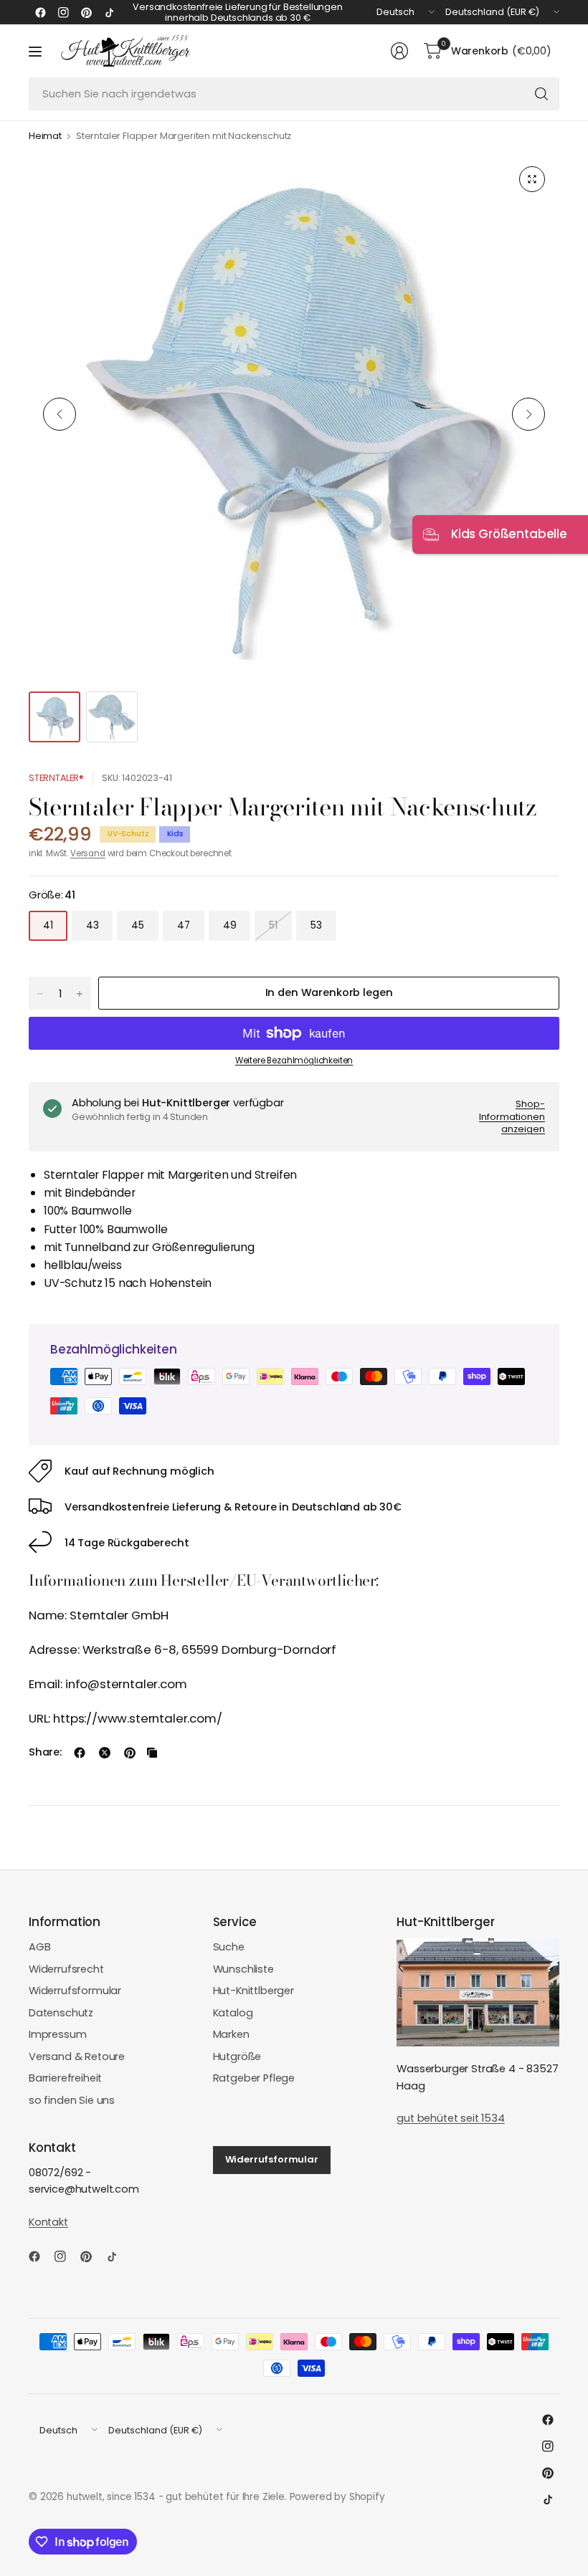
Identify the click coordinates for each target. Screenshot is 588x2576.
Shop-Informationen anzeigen (512, 1116)
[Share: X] (105, 1753)
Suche (229, 1947)
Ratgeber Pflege (254, 2078)
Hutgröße (237, 2057)
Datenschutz (61, 2013)
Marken (231, 2034)
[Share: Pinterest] (130, 1753)
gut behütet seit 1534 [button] (450, 2118)
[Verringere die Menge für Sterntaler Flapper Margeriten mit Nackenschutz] (40, 994)
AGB (40, 1947)
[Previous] (60, 414)
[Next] (528, 414)
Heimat (45, 137)
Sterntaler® (56, 778)
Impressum (58, 2034)
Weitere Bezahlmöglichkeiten (294, 1060)
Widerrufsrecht (66, 1969)
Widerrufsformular (75, 1991)
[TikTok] (109, 12)
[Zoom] (532, 179)
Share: (45, 1752)
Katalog (233, 2013)
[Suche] (541, 94)
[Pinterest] (86, 12)
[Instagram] (63, 12)
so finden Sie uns (72, 2100)
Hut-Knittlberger (253, 1991)
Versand (88, 853)
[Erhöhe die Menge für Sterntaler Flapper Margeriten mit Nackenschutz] (80, 994)
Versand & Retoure (77, 2057)
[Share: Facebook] (80, 1753)
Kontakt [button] (48, 2222)
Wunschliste (243, 1969)
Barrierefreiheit (65, 2078)
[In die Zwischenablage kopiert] (152, 1753)
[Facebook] (40, 12)
